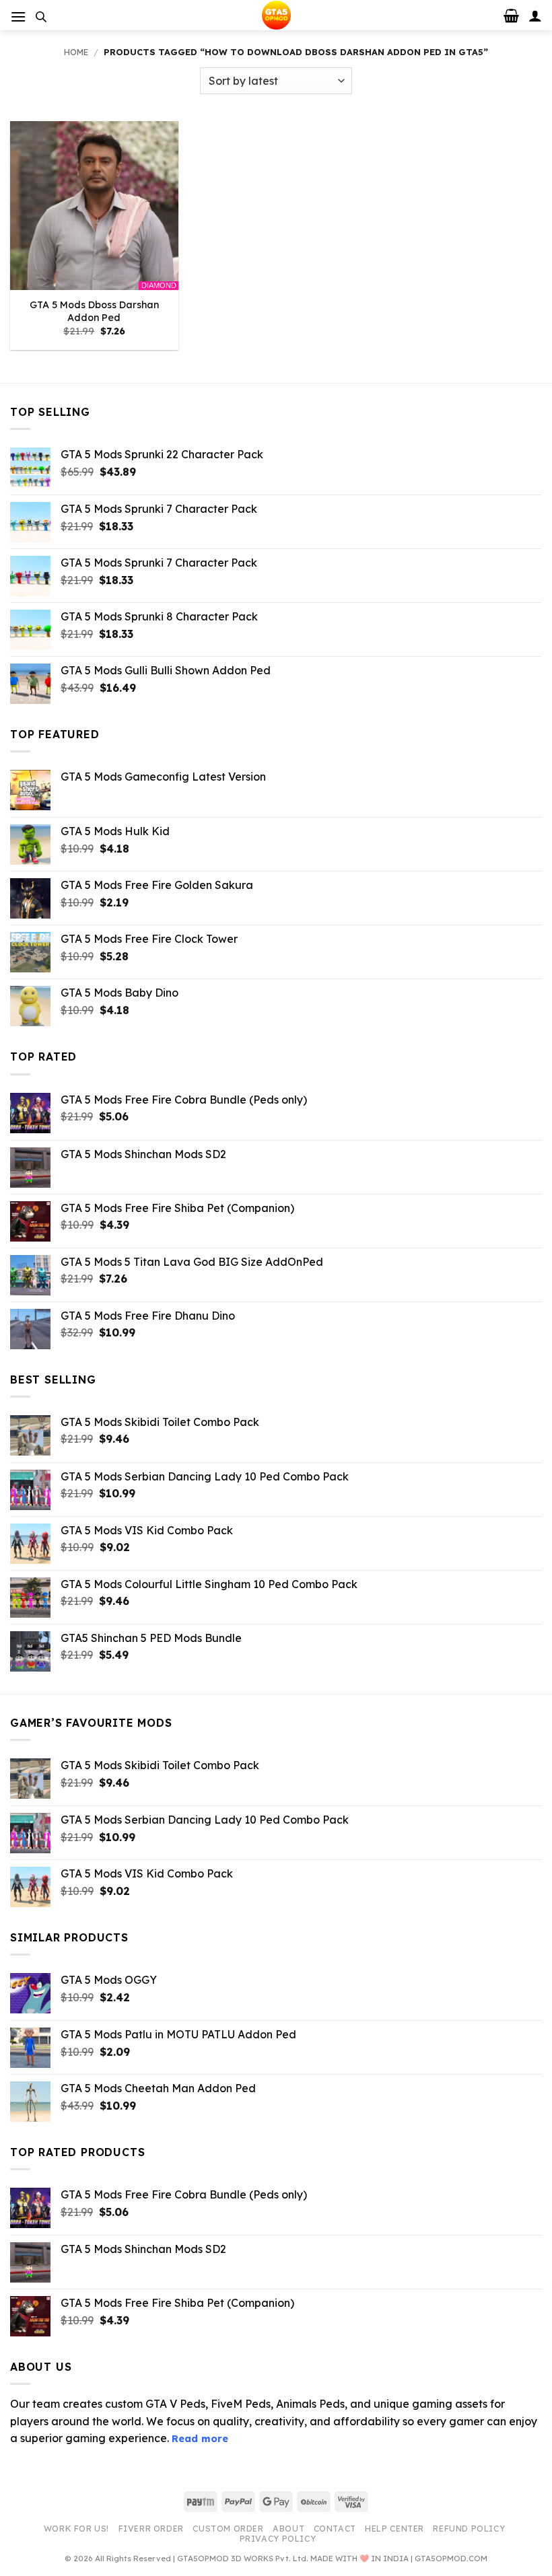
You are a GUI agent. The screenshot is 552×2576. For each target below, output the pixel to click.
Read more (200, 2439)
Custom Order (228, 2529)
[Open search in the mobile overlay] (41, 16)
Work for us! (76, 2529)
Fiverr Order (151, 2529)
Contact (335, 2529)
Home (76, 52)
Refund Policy (469, 2529)
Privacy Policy (278, 2539)
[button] (18, 16)
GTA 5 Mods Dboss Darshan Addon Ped (94, 311)
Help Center (394, 2529)
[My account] (535, 15)
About (288, 2529)
